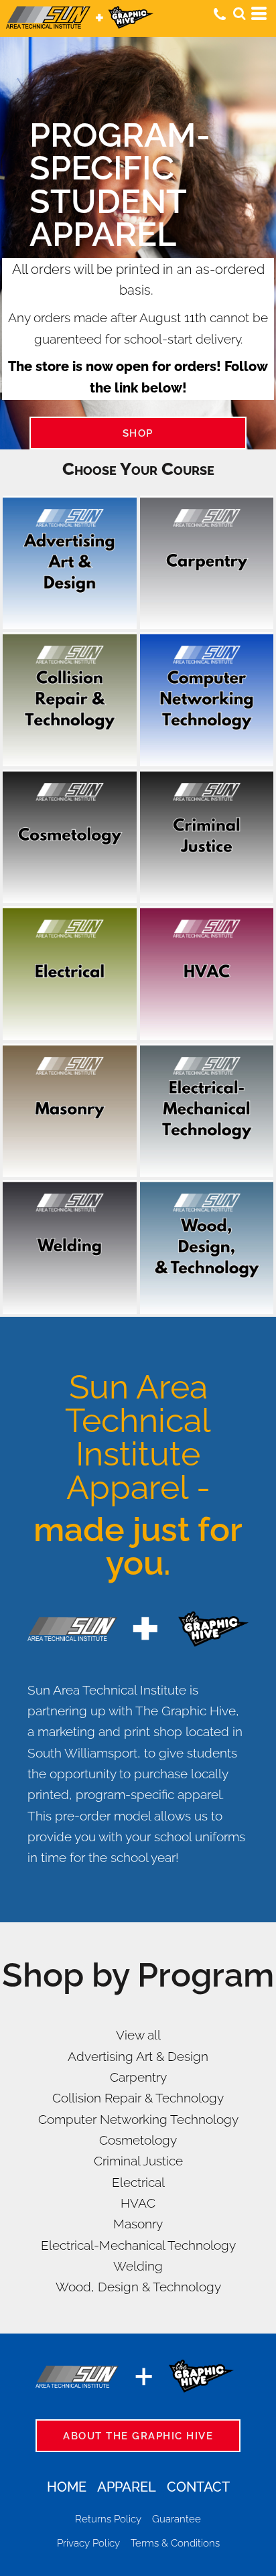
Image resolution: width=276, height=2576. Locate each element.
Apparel (127, 2487)
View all (138, 2035)
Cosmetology (138, 2140)
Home (67, 2487)
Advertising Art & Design (138, 2056)
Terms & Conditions (175, 2543)
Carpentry (138, 2077)
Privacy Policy (88, 2543)
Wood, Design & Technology (138, 2287)
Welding (138, 2266)
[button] (239, 13)
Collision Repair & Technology (138, 2098)
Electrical (138, 2182)
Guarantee (177, 2519)
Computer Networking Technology (138, 2119)
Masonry (138, 2224)
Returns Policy (108, 2519)
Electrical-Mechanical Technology (138, 2245)
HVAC (138, 2203)
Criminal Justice (138, 2161)
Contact (198, 2487)
